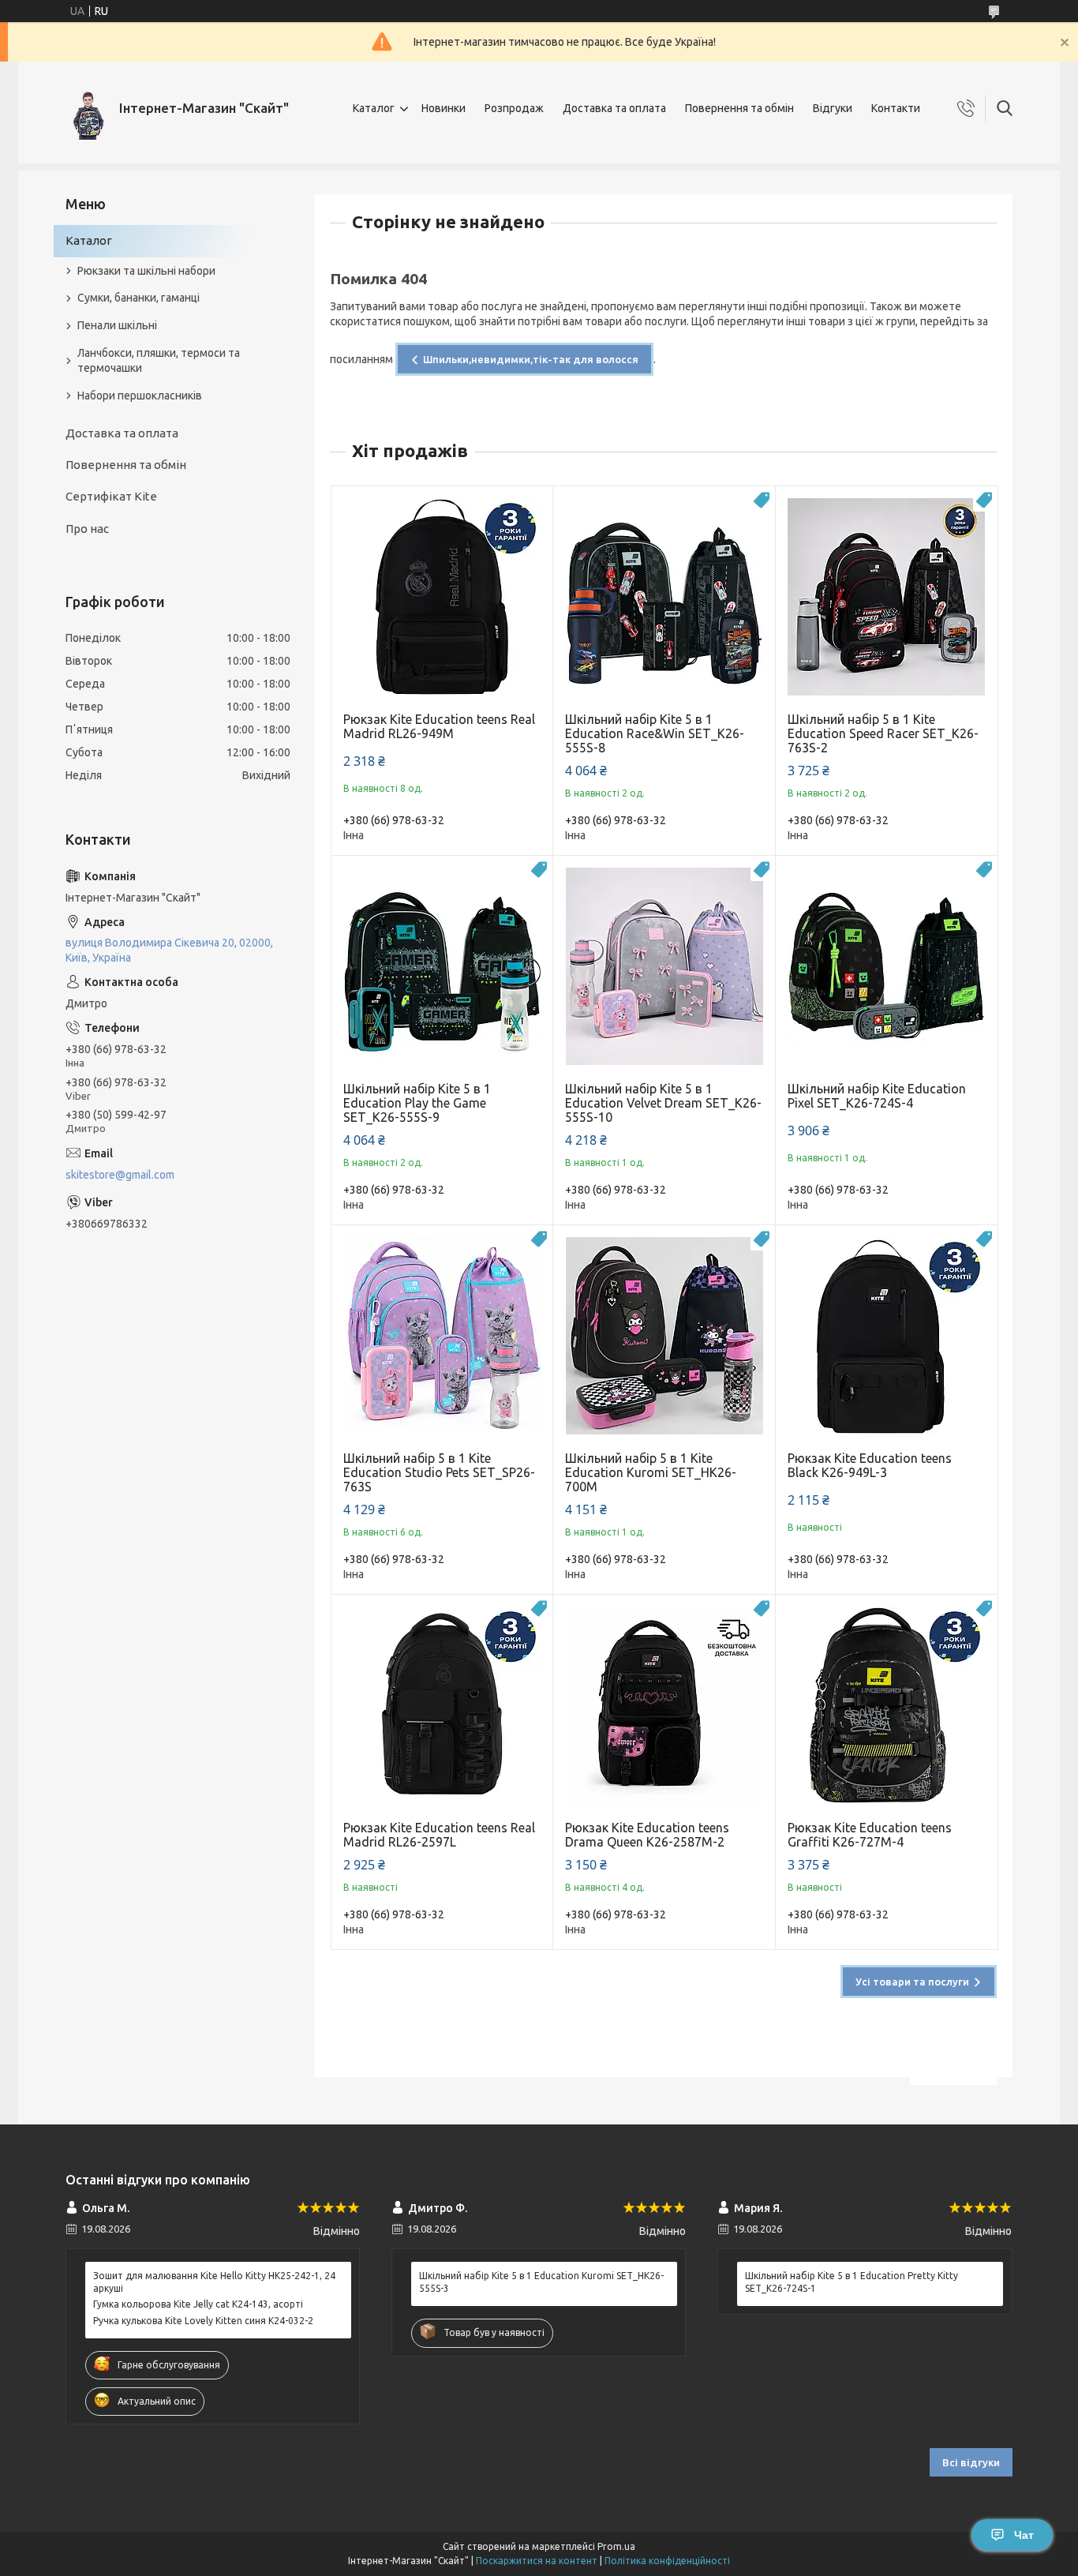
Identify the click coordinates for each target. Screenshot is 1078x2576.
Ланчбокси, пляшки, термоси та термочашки (159, 360)
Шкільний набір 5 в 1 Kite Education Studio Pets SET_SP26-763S (439, 1472)
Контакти (896, 108)
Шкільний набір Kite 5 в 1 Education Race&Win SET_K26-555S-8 (655, 733)
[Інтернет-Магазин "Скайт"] (86, 109)
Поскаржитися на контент (537, 2561)
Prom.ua (616, 2546)
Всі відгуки (971, 2462)
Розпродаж (514, 108)
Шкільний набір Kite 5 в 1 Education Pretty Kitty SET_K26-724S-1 (852, 2282)
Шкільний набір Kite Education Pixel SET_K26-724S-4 (877, 1096)
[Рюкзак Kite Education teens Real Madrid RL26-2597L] (442, 1706)
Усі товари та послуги (912, 1982)
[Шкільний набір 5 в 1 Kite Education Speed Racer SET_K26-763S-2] (887, 597)
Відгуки (833, 108)
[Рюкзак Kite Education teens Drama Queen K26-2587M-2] (664, 1706)
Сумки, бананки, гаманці (138, 298)
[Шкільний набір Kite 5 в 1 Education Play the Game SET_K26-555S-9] (442, 967)
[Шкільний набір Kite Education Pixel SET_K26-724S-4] (887, 967)
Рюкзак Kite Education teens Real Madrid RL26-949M (439, 726)
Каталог (374, 108)
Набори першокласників (140, 396)
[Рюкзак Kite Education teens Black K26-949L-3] (887, 1336)
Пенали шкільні (117, 325)
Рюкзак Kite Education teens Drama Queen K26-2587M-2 (647, 1835)
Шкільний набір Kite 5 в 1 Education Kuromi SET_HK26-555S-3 (541, 2282)
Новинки (444, 108)
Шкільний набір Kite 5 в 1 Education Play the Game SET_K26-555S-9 (417, 1103)
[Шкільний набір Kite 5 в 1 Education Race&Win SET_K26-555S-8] (664, 597)
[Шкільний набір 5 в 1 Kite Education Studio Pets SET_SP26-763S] (442, 1336)
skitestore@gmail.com (120, 1175)
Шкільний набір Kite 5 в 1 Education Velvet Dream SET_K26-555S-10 (663, 1103)
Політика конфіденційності (667, 2561)
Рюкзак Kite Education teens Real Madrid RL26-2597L (439, 1835)
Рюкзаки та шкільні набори (146, 271)
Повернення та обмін (739, 108)
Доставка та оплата (614, 108)
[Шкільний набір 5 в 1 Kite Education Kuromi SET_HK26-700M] (664, 1336)
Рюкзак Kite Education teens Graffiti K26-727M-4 (870, 1835)
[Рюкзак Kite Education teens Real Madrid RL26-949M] (442, 597)
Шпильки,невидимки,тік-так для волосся (531, 359)
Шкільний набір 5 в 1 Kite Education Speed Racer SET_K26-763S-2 (883, 733)
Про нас (87, 529)
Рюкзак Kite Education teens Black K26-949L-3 (870, 1465)
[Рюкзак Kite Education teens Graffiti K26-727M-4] (887, 1706)
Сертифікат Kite (111, 496)
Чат (1024, 2535)
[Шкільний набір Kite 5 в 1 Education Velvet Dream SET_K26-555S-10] (664, 967)
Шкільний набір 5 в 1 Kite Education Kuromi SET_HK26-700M (651, 1472)
